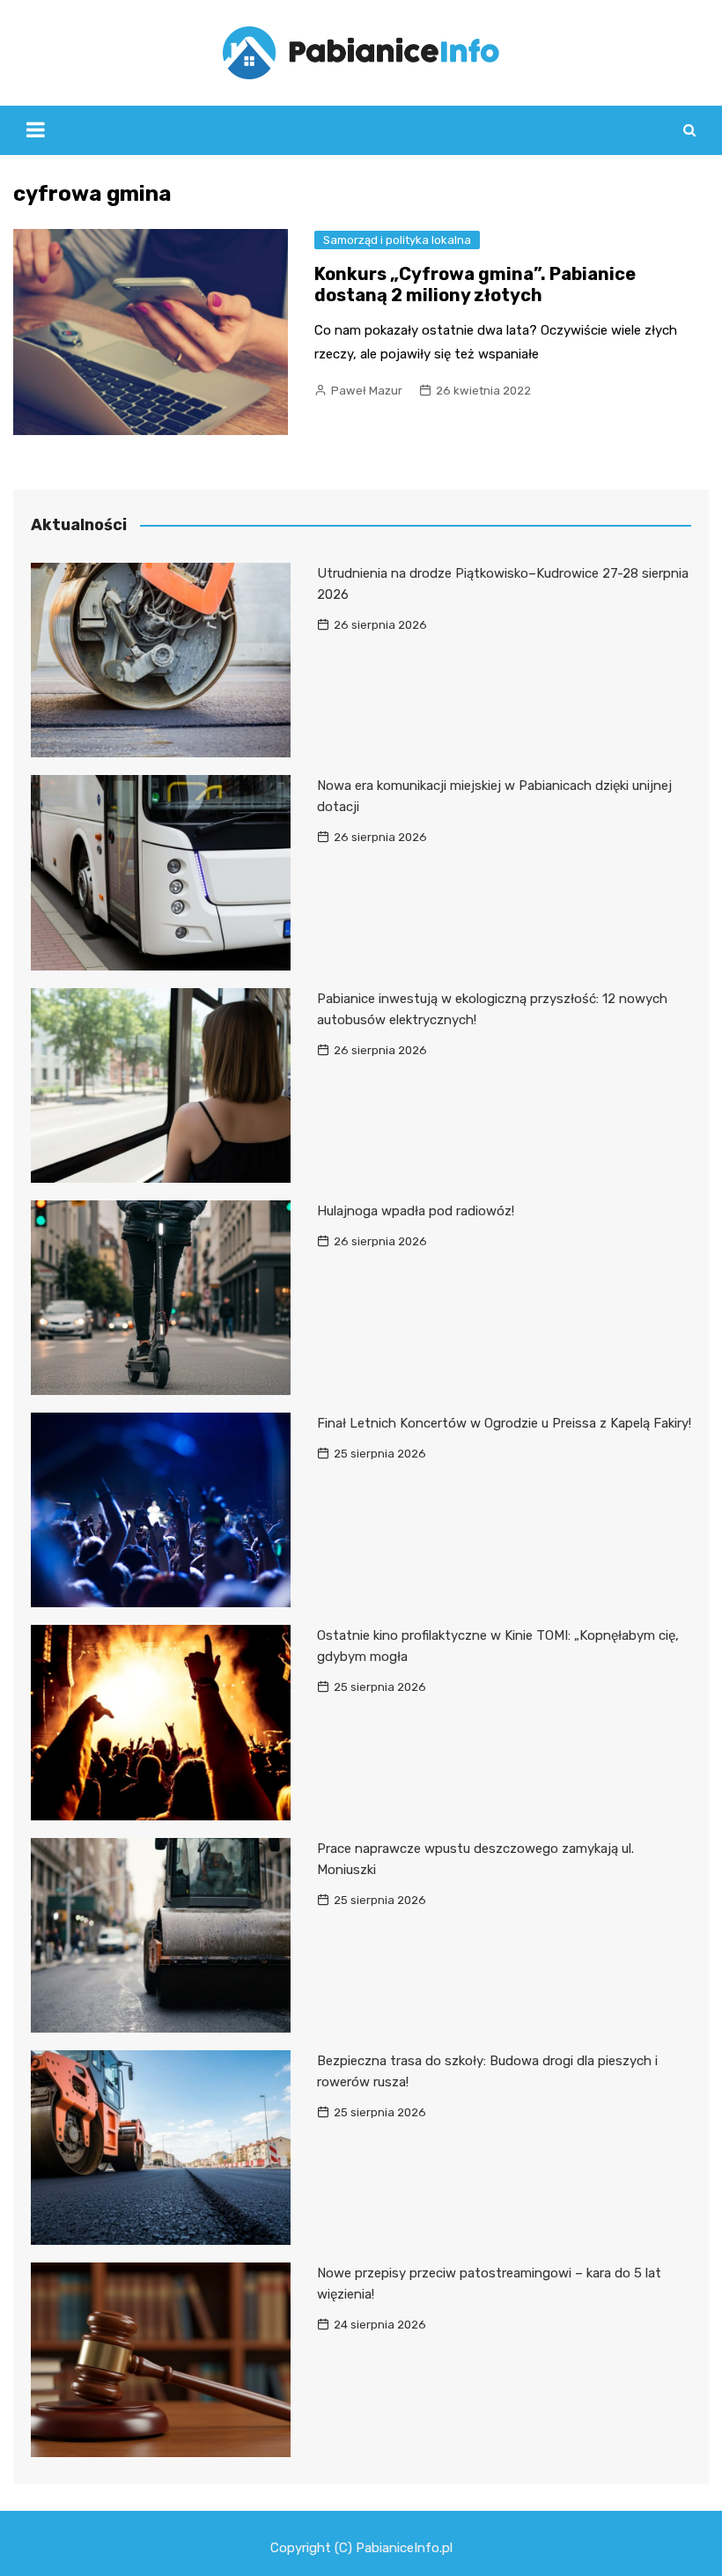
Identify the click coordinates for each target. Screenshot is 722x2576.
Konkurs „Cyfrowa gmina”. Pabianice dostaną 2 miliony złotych (475, 284)
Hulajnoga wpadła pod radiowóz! (416, 1211)
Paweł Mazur (367, 391)
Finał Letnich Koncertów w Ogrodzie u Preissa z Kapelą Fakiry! (504, 1423)
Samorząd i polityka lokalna (397, 240)
